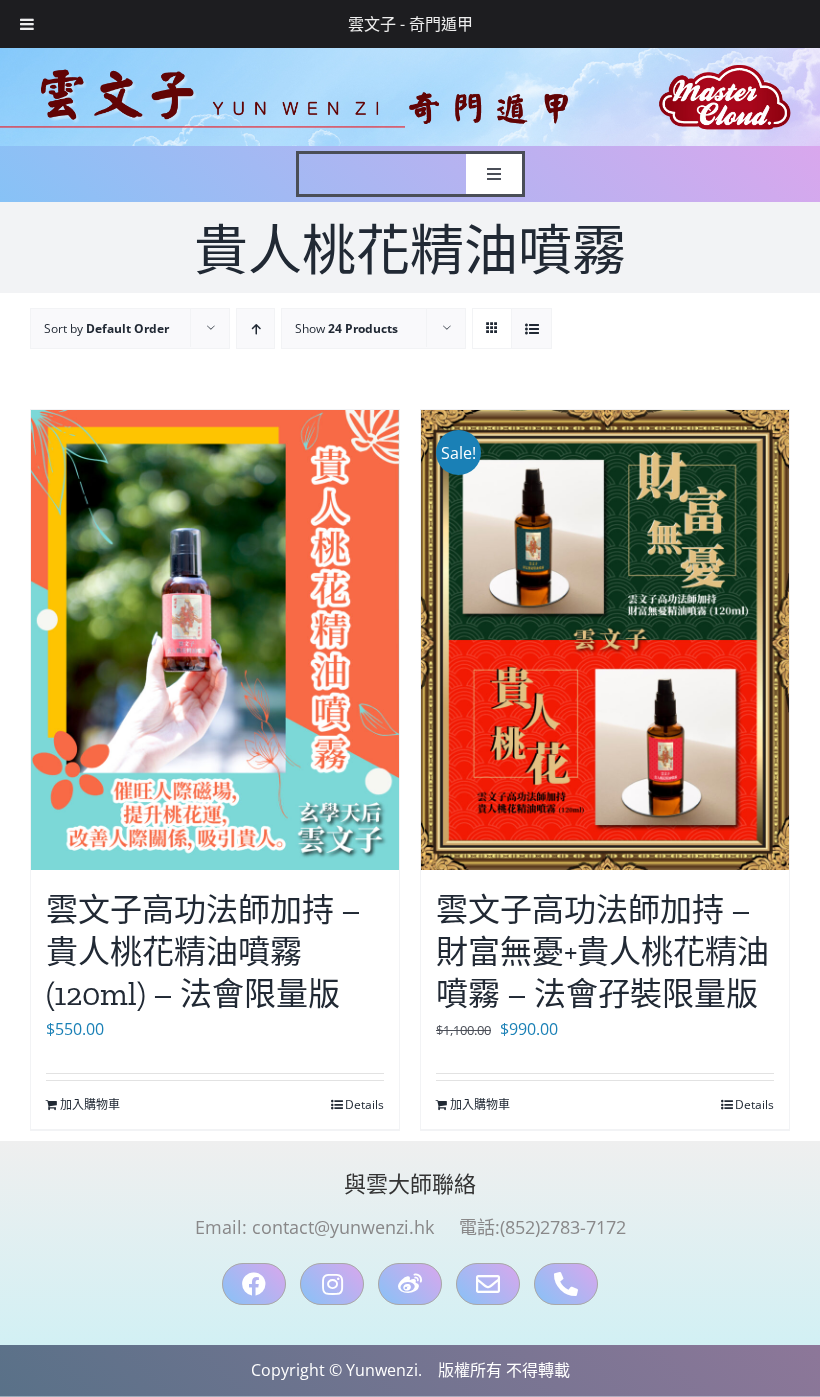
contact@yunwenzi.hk (343, 1227)
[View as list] (531, 328)
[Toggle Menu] (27, 24)
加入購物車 (90, 1104)
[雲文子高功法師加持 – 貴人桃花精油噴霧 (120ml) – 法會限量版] (215, 640)
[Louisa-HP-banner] (410, 56)
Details (364, 1104)
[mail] (488, 1284)
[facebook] (254, 1284)
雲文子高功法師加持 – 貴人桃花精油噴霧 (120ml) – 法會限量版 (203, 951)
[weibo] (410, 1284)
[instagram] (332, 1284)
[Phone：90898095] (566, 1284)
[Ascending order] (255, 328)
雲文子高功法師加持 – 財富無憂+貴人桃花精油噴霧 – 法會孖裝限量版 (602, 951)
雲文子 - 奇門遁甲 (410, 24)
